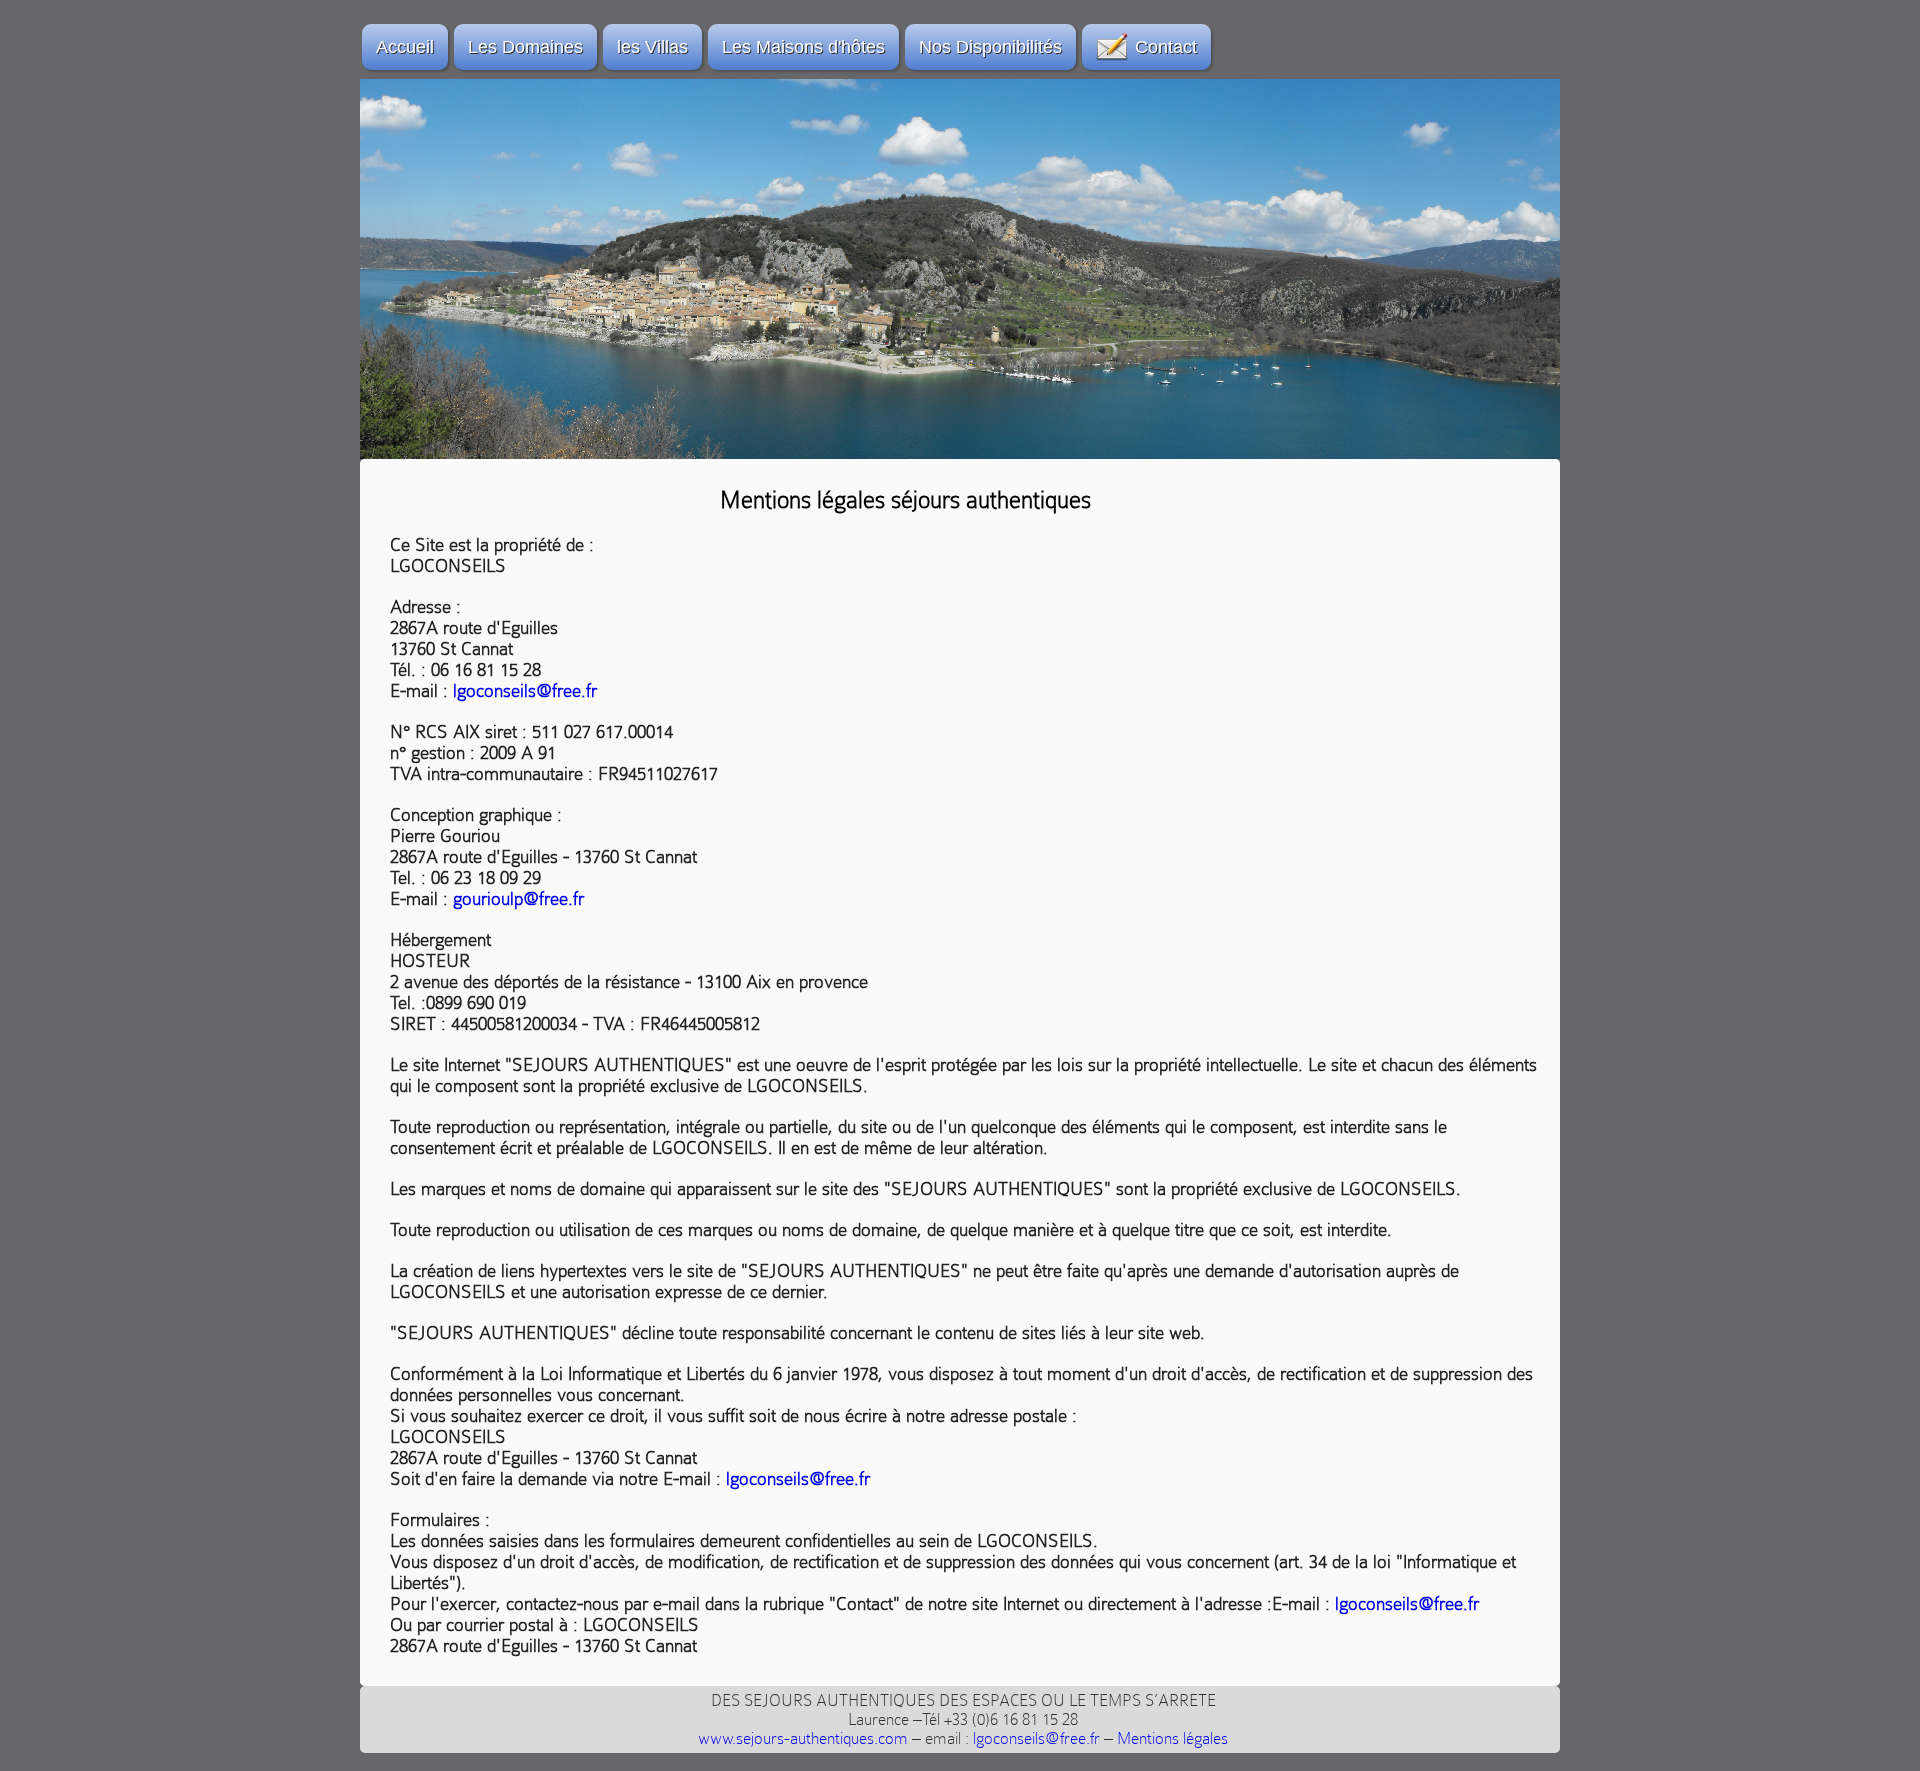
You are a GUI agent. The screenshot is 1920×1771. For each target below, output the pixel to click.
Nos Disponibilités (990, 47)
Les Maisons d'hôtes (803, 47)
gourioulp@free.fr (518, 898)
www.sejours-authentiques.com (803, 1738)
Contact (1166, 47)
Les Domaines (525, 47)
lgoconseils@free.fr (525, 690)
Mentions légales (1172, 1738)
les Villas (652, 47)
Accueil (405, 47)
